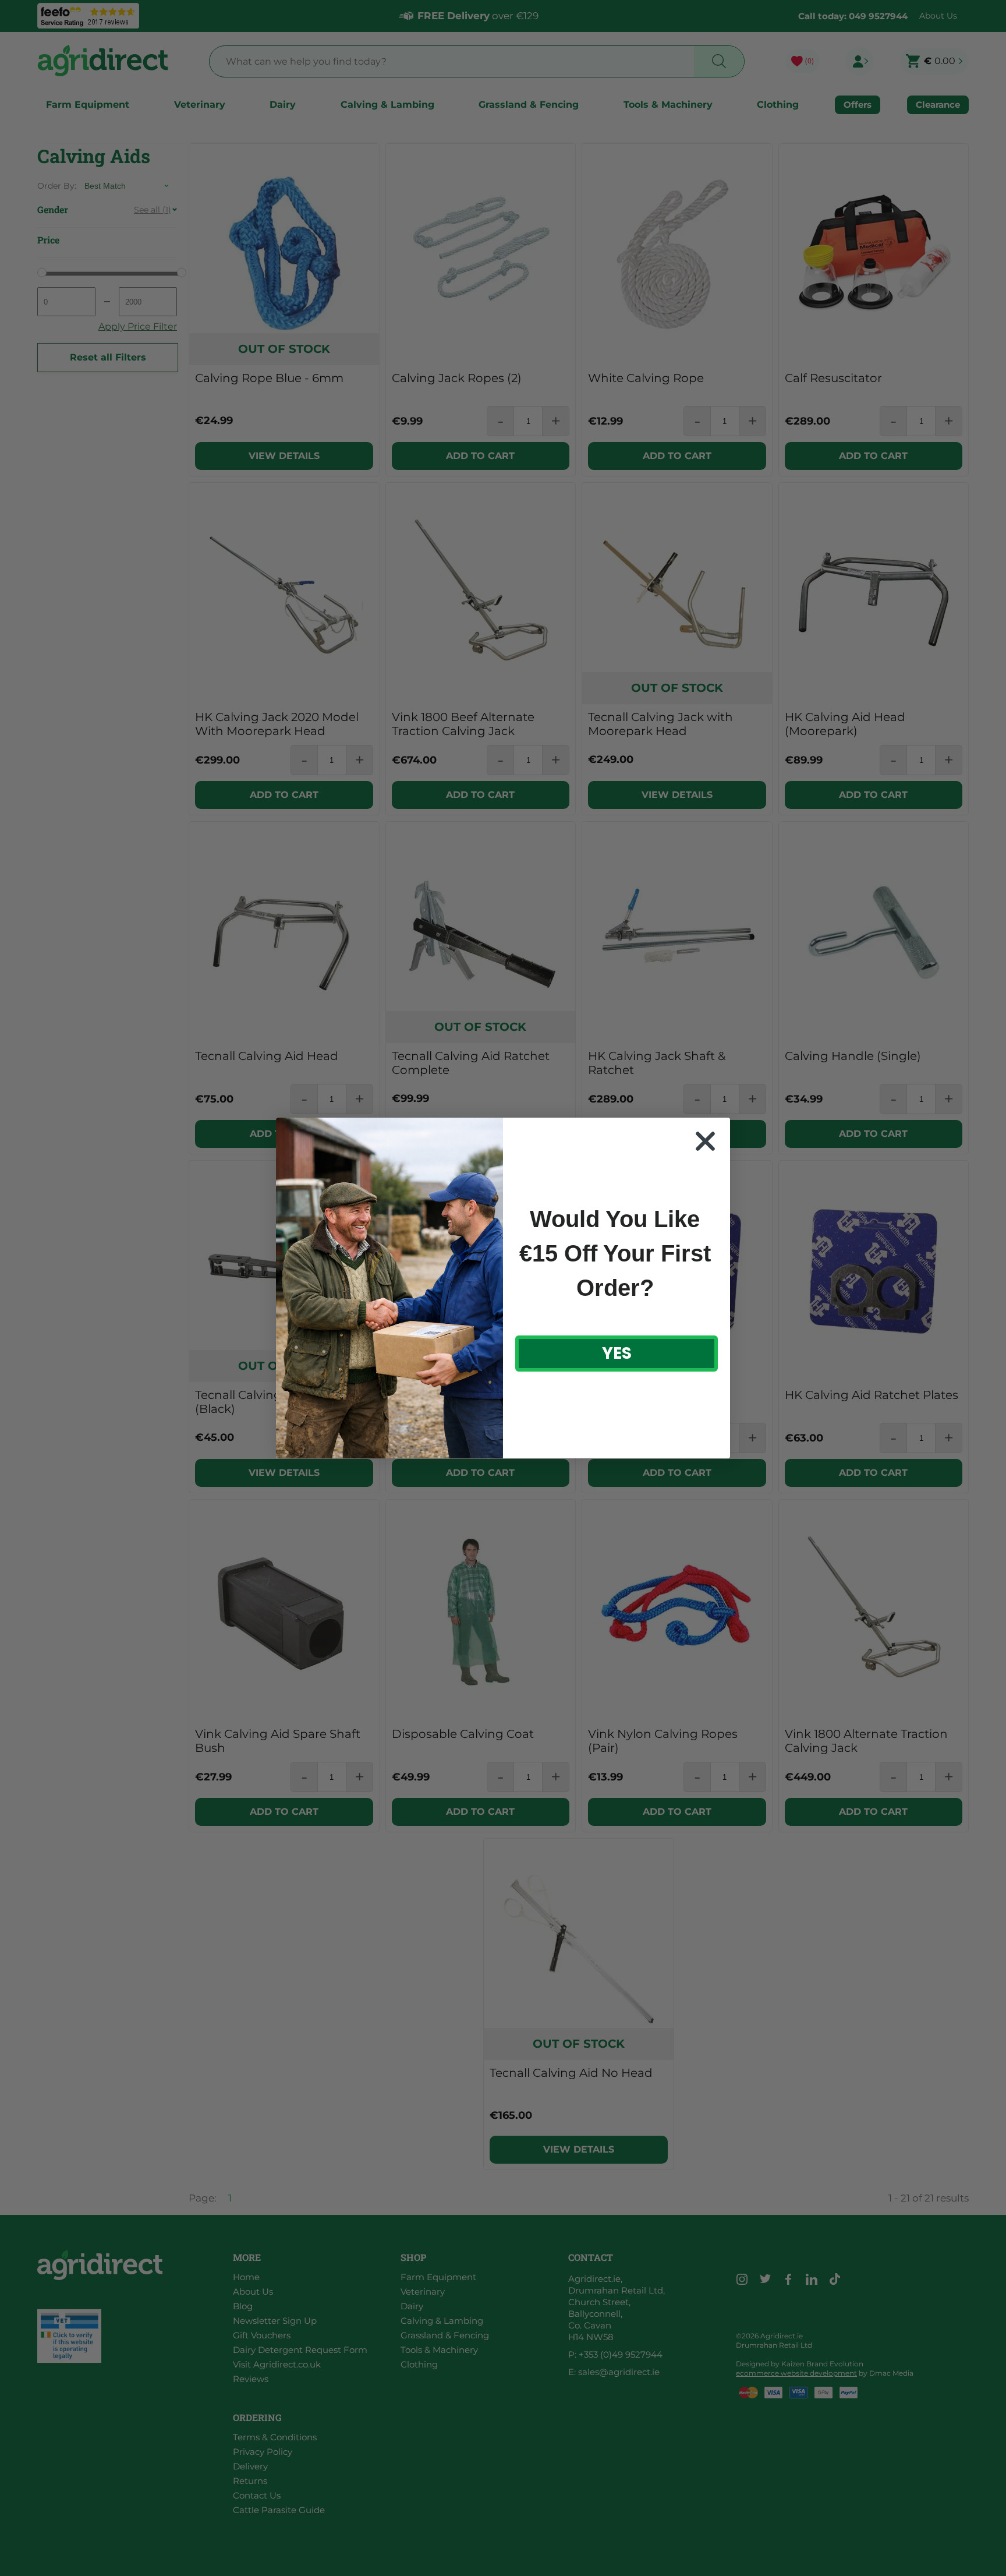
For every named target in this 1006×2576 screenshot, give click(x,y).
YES (617, 1353)
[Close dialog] (705, 1141)
